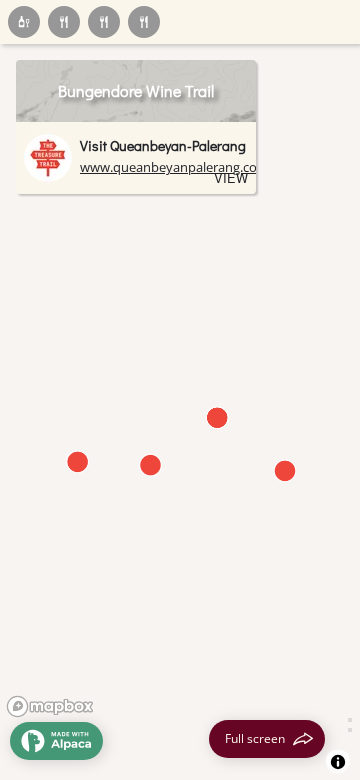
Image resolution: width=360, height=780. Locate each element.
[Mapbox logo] (50, 706)
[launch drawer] (56, 741)
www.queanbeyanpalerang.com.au (183, 167)
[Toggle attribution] (338, 762)
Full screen (255, 738)
